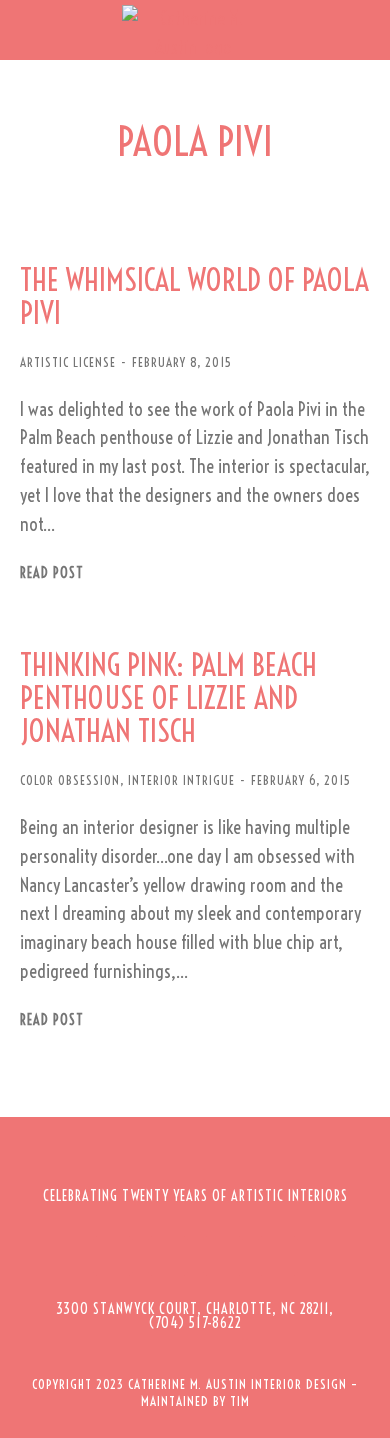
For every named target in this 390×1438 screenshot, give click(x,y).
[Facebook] (113, 1256)
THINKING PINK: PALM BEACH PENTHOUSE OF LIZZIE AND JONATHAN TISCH (168, 698)
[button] (30, 30)
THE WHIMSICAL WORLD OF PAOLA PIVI (194, 297)
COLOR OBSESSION (70, 780)
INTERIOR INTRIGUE (181, 780)
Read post (52, 573)
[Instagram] (168, 1256)
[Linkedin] (278, 1256)
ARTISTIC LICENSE (68, 362)
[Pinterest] (223, 1256)
